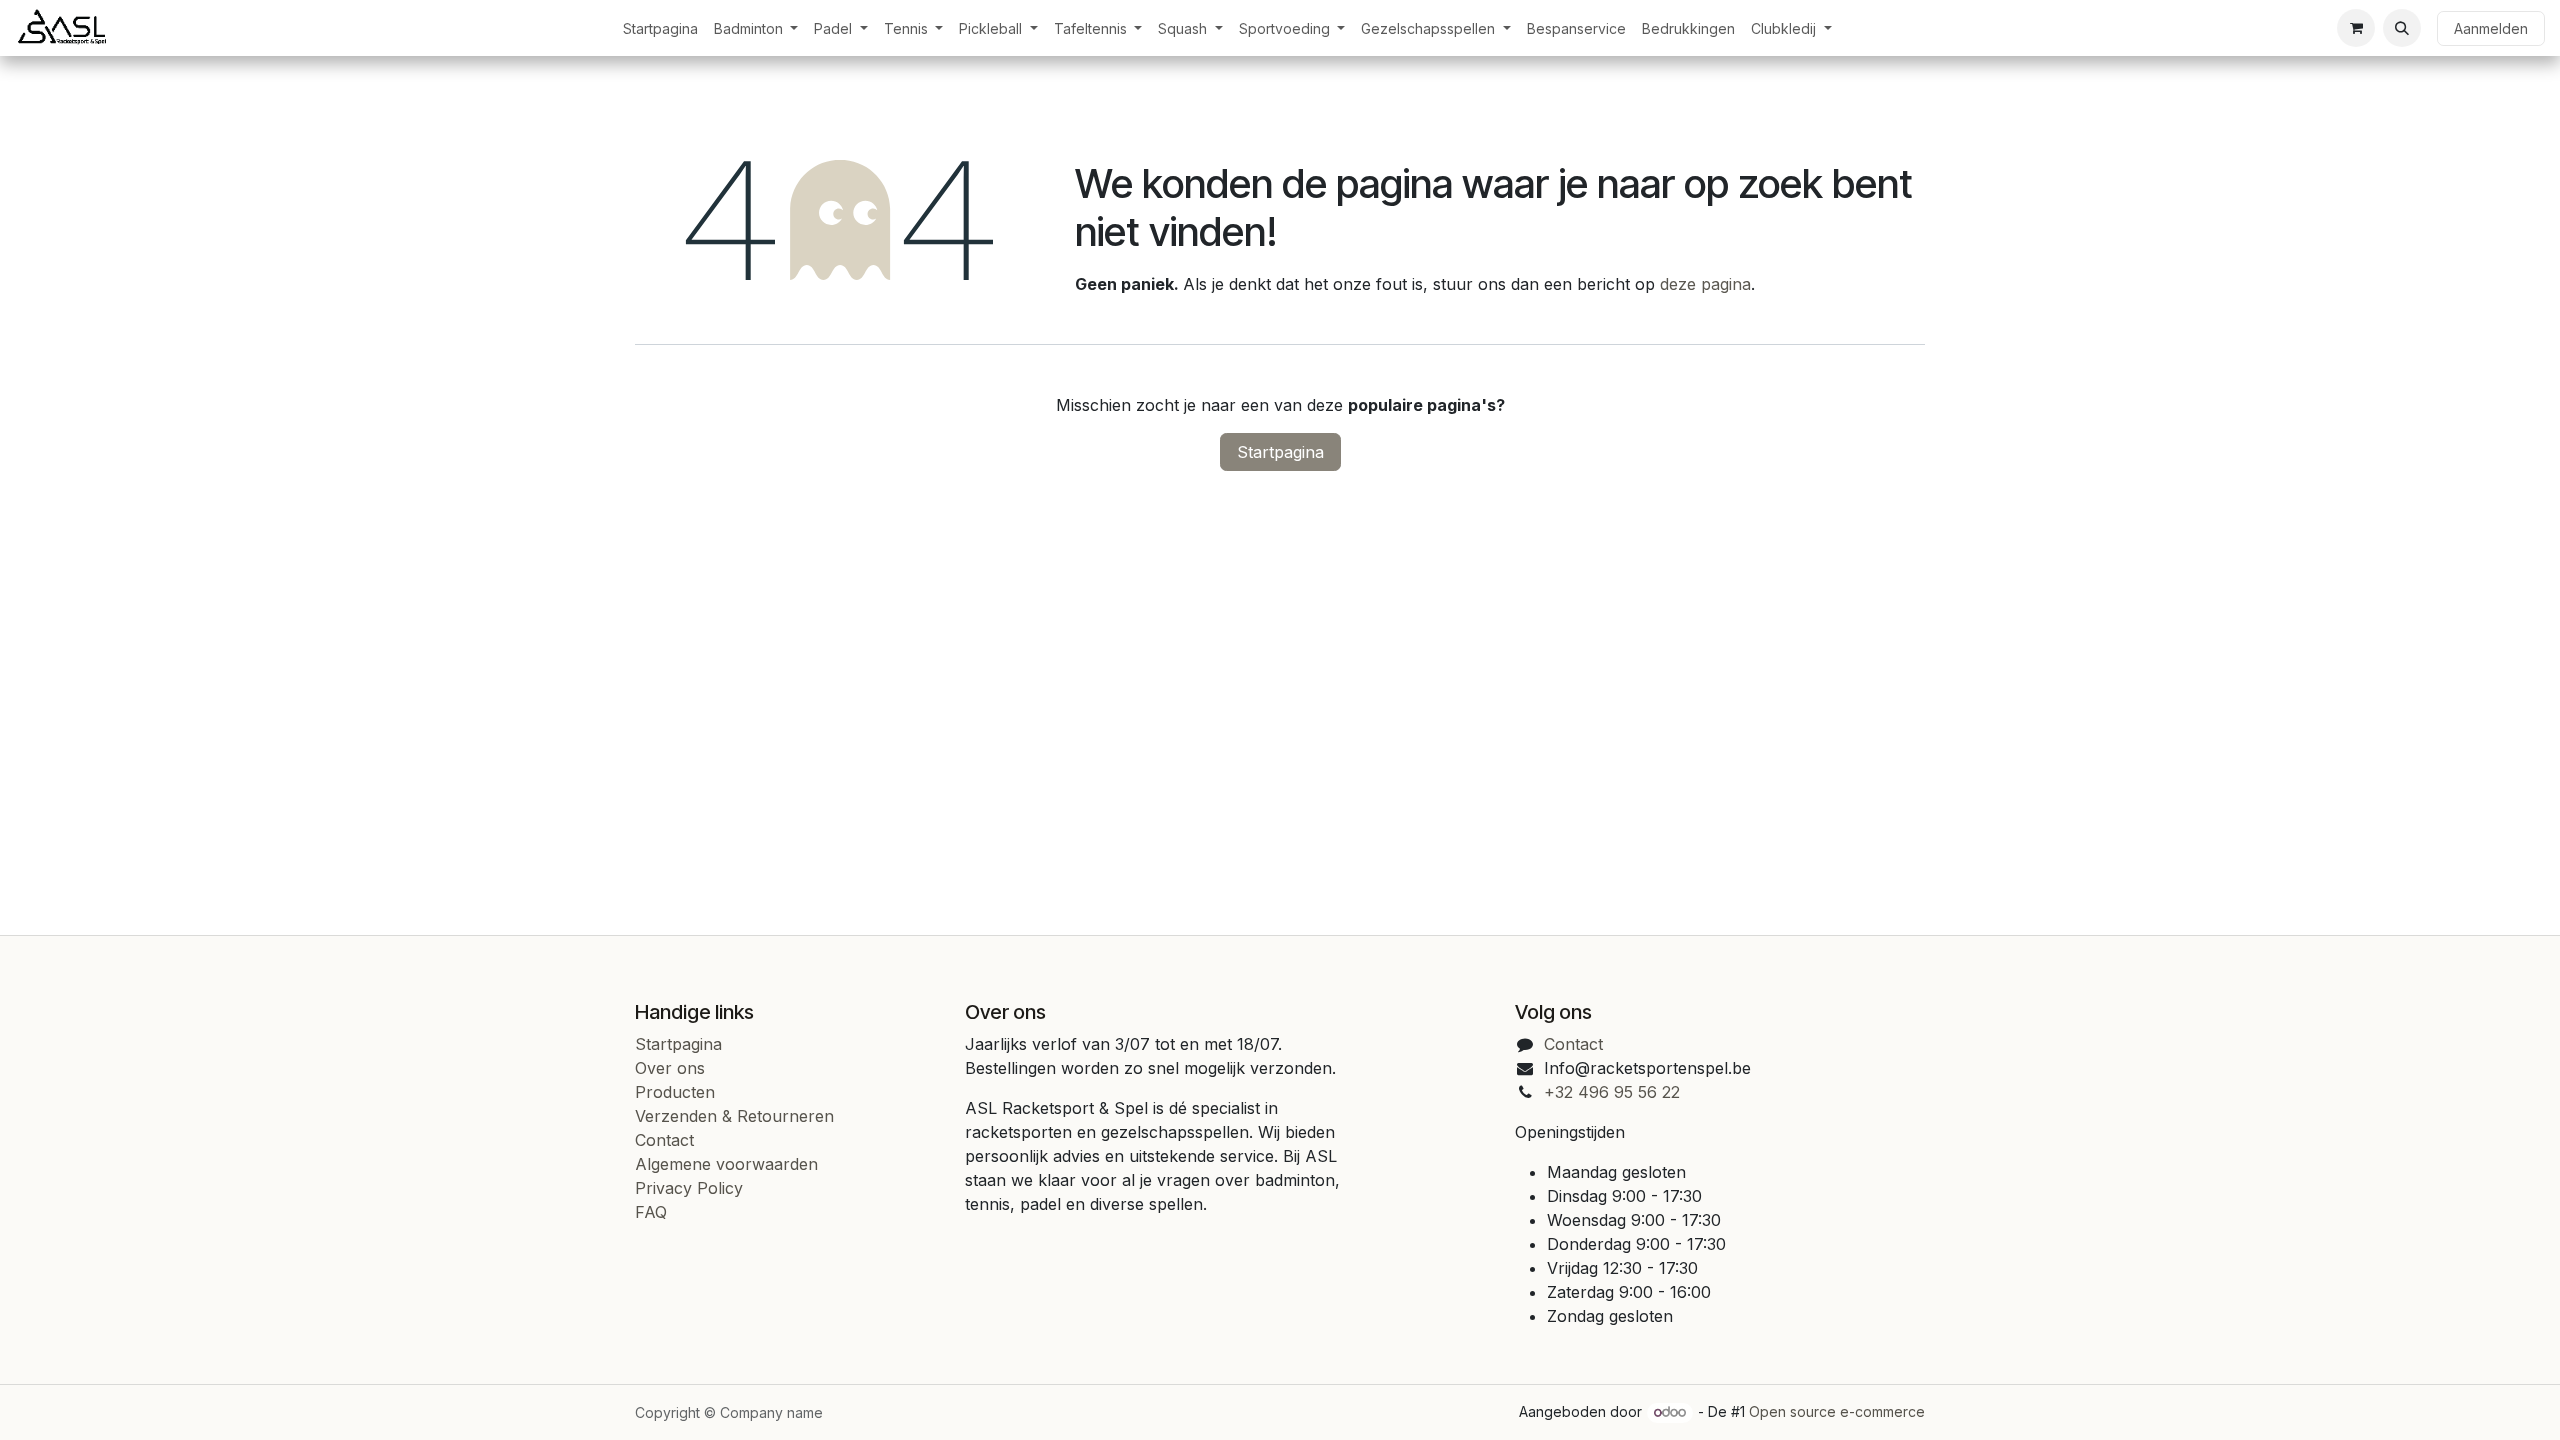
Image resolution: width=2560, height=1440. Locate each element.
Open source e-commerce (1837, 1411)
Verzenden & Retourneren (734, 1116)
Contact (664, 1140)
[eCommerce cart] (2356, 28)
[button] (2402, 28)
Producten (675, 1092)
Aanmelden (2491, 28)
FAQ (651, 1212)
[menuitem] (660, 28)
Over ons (670, 1068)
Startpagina (1280, 452)
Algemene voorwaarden (726, 1164)
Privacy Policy (689, 1188)
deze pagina (1705, 284)
